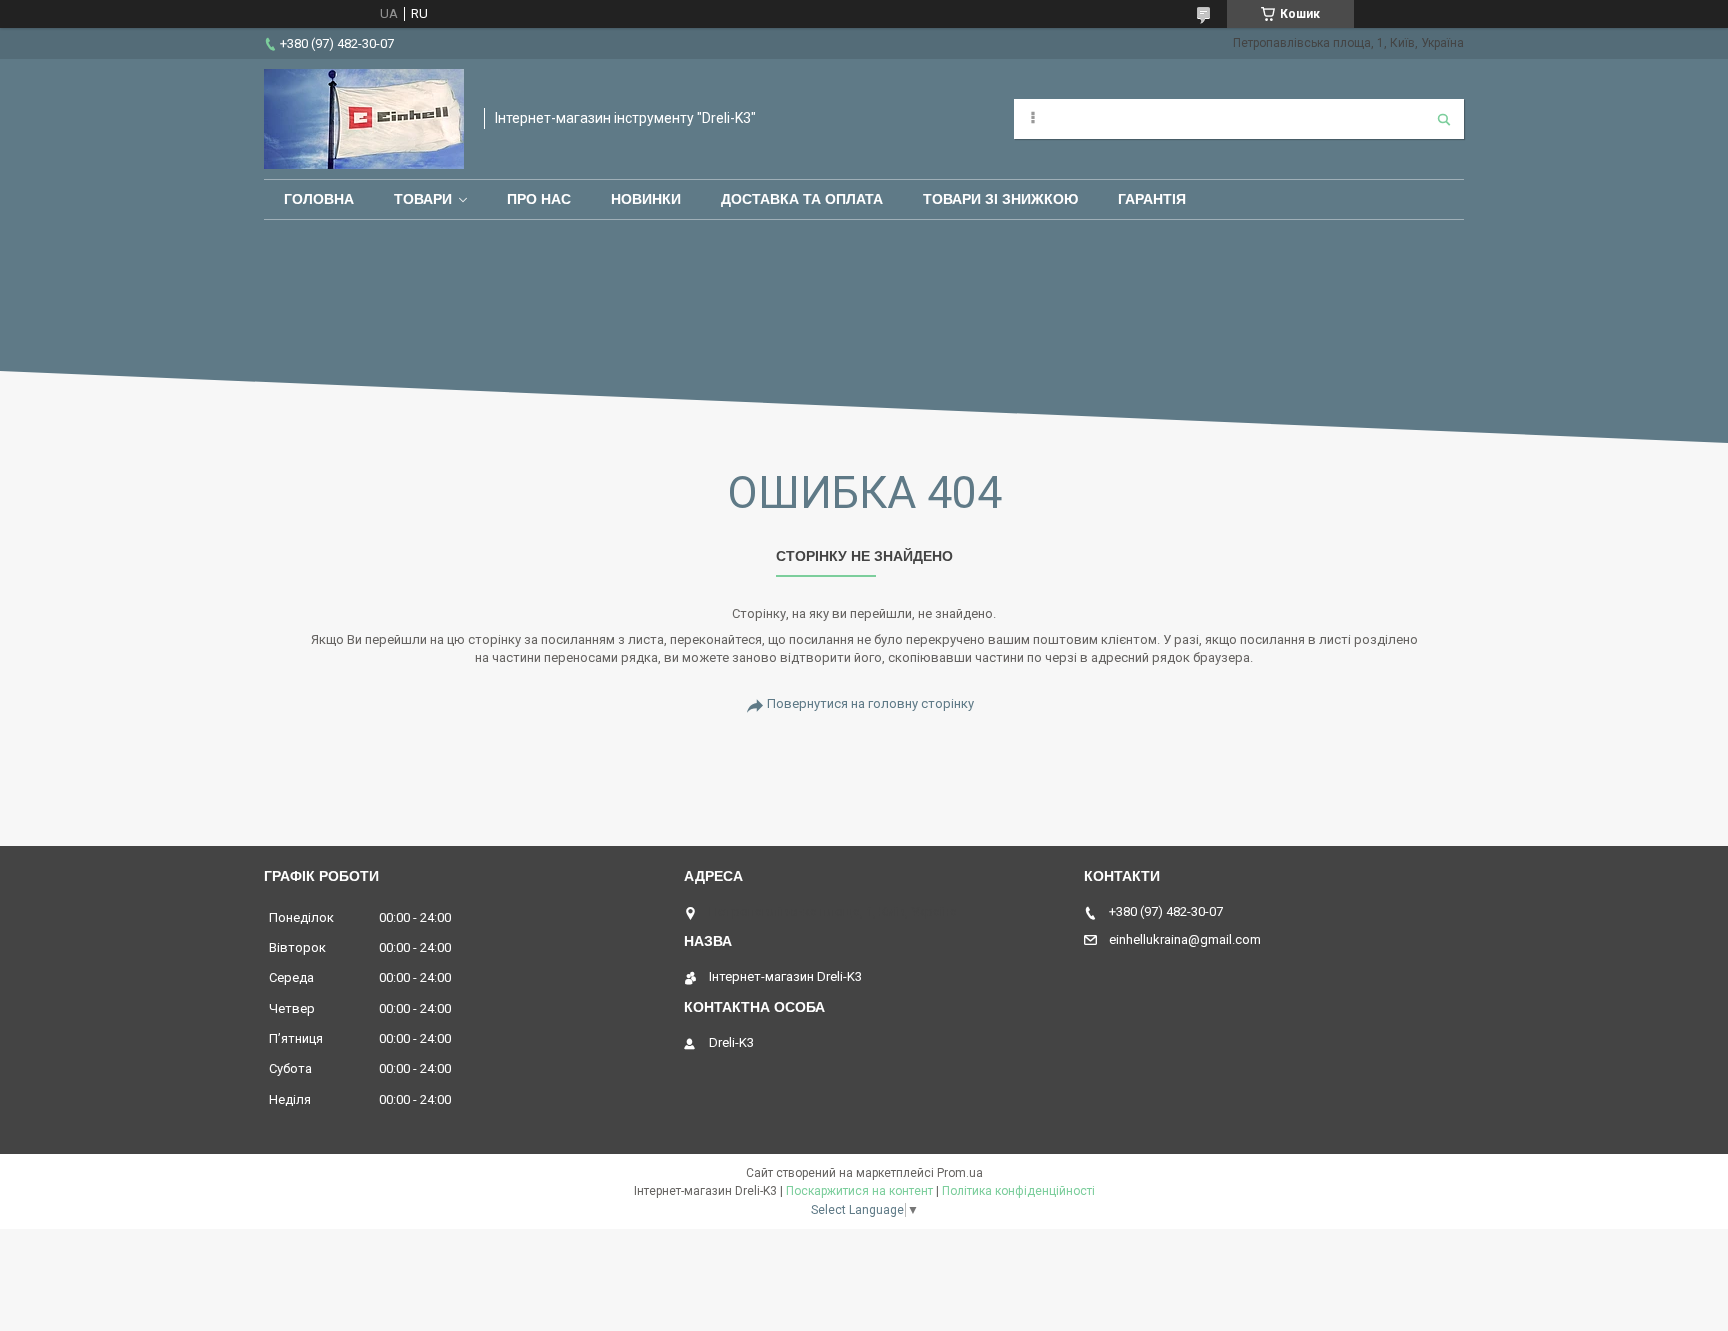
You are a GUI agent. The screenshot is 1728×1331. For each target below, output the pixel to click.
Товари (423, 199)
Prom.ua (960, 1173)
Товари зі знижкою (1000, 199)
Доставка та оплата (802, 199)
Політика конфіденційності (1018, 1191)
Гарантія (1152, 199)
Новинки (646, 199)
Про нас (539, 199)
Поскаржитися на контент (859, 1191)
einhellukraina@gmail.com (1185, 939)
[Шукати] (1444, 119)
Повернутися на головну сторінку (870, 703)
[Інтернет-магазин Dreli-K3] (364, 119)
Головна (319, 199)
